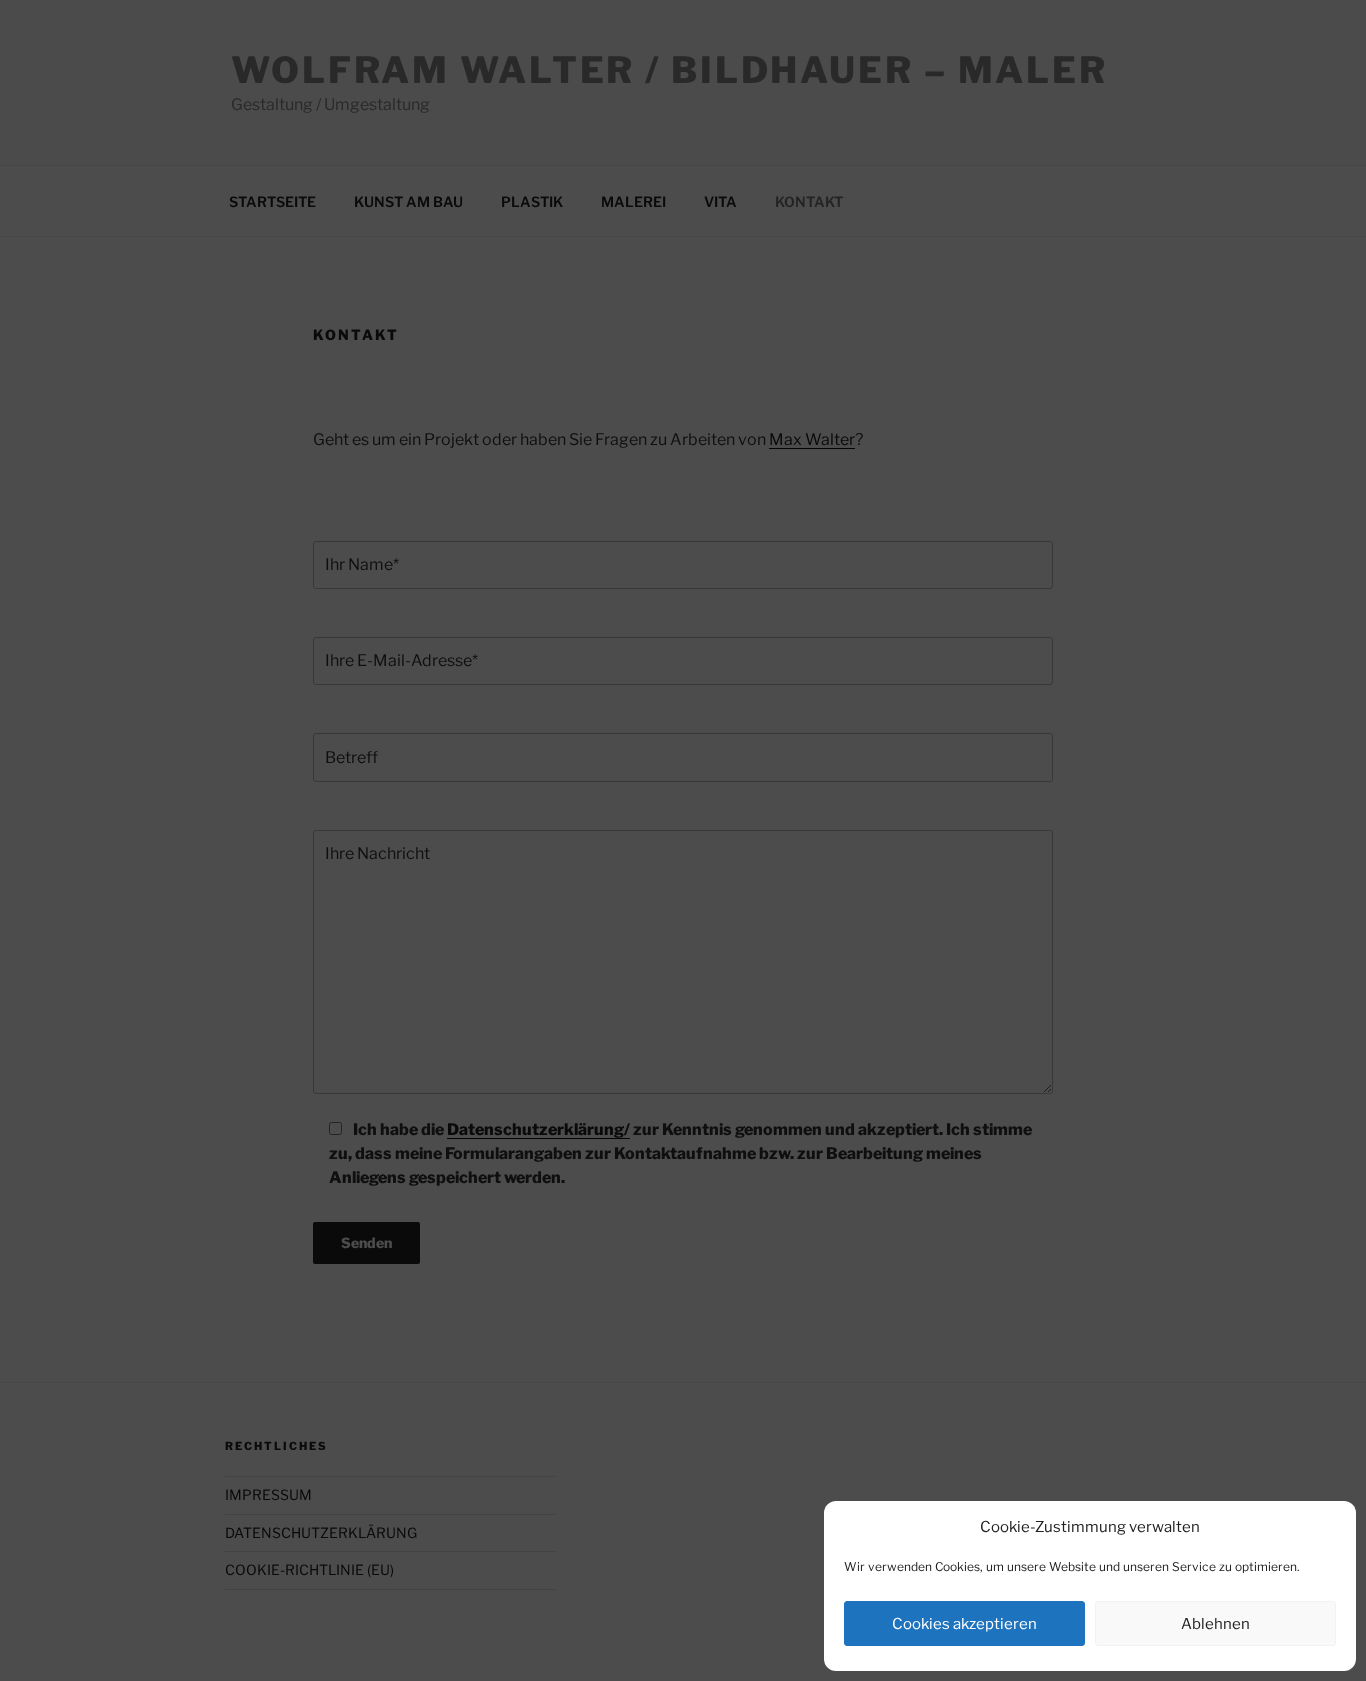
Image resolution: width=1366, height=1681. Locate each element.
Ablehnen (1215, 1624)
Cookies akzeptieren (964, 1624)
